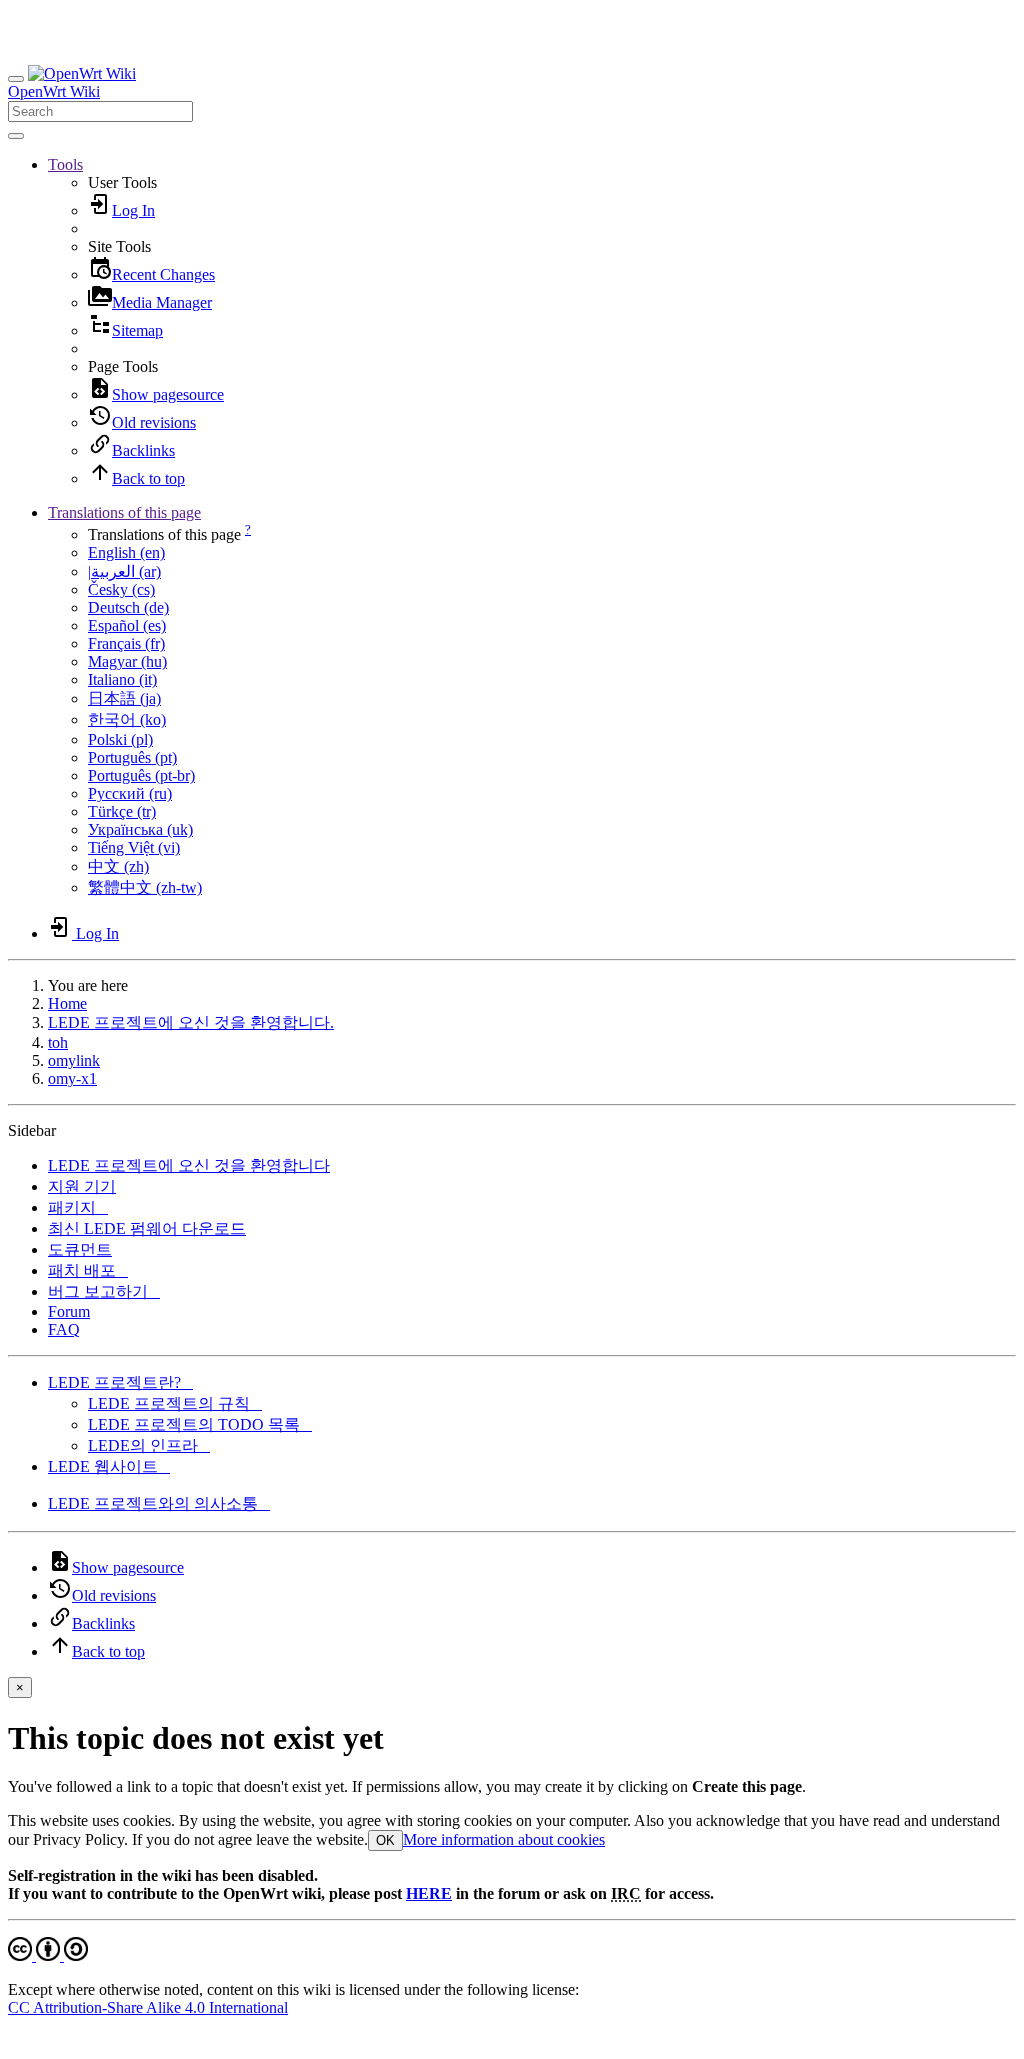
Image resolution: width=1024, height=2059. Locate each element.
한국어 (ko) (127, 719)
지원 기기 (82, 1186)
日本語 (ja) (124, 698)
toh (58, 1042)
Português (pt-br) (141, 775)
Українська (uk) (140, 829)
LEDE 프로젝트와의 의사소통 (159, 1503)
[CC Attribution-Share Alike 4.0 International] (48, 1955)
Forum (69, 1311)
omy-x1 (72, 1078)
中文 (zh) (118, 866)
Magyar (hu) (127, 661)
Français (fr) (126, 643)
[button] (65, 164)
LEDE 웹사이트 (109, 1466)
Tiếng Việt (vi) (134, 847)
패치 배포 (88, 1270)
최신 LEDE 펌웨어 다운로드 (147, 1228)
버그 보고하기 (104, 1291)
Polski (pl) (120, 739)
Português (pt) (132, 757)
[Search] (16, 136)
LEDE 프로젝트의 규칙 (175, 1403)
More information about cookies (504, 1839)
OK (385, 1840)
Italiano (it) (122, 679)
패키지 (78, 1207)
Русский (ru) (130, 793)
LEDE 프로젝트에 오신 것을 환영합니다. (191, 1022)
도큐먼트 (80, 1249)
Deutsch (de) (128, 607)
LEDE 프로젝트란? (120, 1382)
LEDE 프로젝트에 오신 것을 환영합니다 (189, 1165)
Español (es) (127, 625)
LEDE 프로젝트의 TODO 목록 (200, 1424)
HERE (429, 1893)
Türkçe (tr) (122, 811)
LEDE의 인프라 (149, 1445)
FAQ (64, 1329)
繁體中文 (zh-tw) (145, 887)
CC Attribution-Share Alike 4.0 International (148, 2007)
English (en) (126, 552)
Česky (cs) (121, 589)
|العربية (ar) (124, 571)
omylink (74, 1060)
